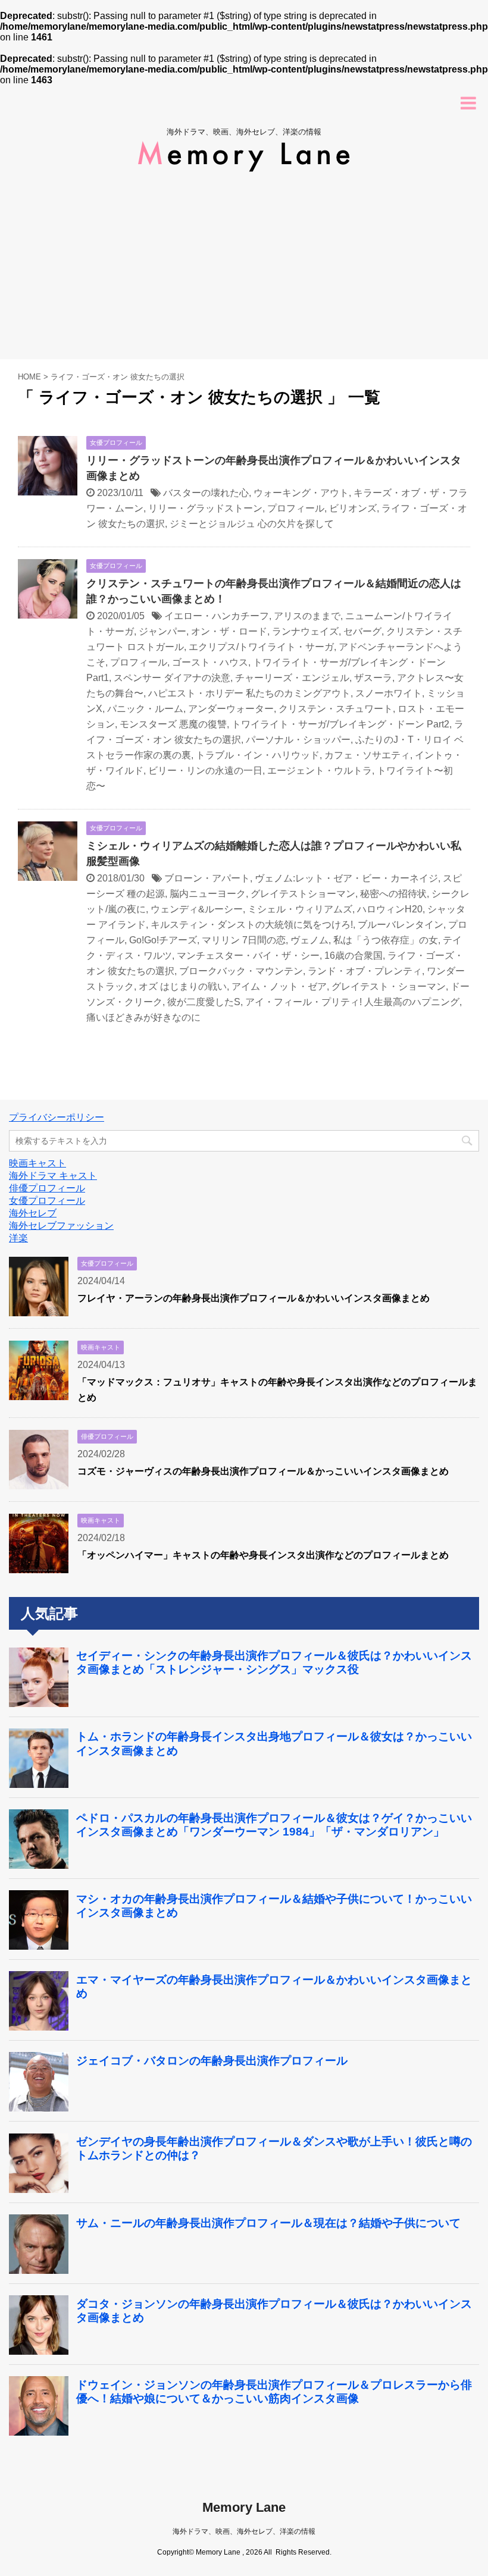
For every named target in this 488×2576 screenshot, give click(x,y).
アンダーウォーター (231, 709)
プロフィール (296, 508)
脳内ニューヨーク (208, 894)
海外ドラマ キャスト (53, 1176)
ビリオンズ (353, 508)
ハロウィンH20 (390, 909)
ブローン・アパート (207, 878)
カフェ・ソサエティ (367, 755)
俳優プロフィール (47, 1188)
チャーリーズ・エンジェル (292, 678)
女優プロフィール (47, 1201)
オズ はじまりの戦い (183, 986)
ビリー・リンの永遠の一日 (205, 771)
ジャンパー (162, 631)
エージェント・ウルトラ (320, 771)
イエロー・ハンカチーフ (217, 616)
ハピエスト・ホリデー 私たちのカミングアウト (249, 693)
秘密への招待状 (393, 894)
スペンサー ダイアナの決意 (172, 678)
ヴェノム (309, 940)
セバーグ (362, 631)
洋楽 (18, 1238)
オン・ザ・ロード (229, 631)
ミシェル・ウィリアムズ (300, 909)
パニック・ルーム (145, 709)
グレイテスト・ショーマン (389, 986)
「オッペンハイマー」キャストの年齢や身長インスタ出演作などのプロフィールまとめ (263, 1555)
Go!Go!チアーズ (163, 940)
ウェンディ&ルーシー (197, 909)
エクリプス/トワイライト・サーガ (261, 647)
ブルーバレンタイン (401, 925)
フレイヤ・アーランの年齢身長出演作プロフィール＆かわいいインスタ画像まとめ (254, 1298)
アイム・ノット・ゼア (279, 986)
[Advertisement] (244, 270)
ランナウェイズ (305, 631)
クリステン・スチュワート (336, 709)
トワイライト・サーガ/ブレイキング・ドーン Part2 (340, 724)
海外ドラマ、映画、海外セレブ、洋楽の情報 (244, 2531)
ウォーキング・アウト (301, 493)
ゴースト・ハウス (210, 662)
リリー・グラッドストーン (205, 508)
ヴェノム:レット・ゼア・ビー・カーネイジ (346, 878)
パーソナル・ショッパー (298, 740)
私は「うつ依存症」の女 (386, 940)
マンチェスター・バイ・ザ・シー (248, 956)
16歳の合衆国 (354, 956)
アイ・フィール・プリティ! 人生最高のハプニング (352, 1002)
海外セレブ (33, 1213)
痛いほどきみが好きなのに (143, 1017)
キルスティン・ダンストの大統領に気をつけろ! (252, 925)
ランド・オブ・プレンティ (365, 971)
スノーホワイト (389, 693)
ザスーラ (373, 678)
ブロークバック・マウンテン (241, 971)
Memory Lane (244, 2507)
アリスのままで (307, 616)
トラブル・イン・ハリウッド (258, 755)
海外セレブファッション (61, 1226)
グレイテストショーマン (303, 894)
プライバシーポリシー (57, 1117)
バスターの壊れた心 (206, 493)
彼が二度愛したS (204, 1002)
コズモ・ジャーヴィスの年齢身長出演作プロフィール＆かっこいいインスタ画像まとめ (263, 1471)
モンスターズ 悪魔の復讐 (173, 724)
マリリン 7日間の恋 (244, 940)
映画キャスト (37, 1163)
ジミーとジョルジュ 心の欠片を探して (252, 524)
